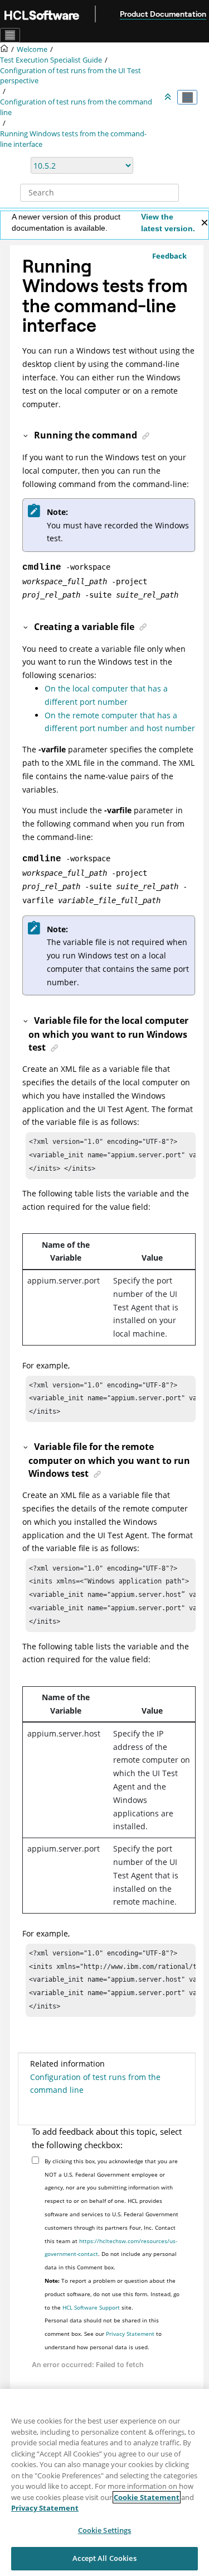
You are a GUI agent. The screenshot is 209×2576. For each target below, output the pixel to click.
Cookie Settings (105, 2530)
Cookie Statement (147, 2497)
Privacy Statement (130, 2334)
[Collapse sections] (169, 97)
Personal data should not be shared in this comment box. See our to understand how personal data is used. (103, 2334)
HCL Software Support (91, 2307)
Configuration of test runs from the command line (95, 2084)
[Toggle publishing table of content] (187, 97)
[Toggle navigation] (10, 35)
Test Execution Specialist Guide (51, 60)
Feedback (169, 256)
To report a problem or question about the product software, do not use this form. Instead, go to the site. (112, 2294)
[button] (26, 435)
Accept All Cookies (104, 2558)
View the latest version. (168, 223)
